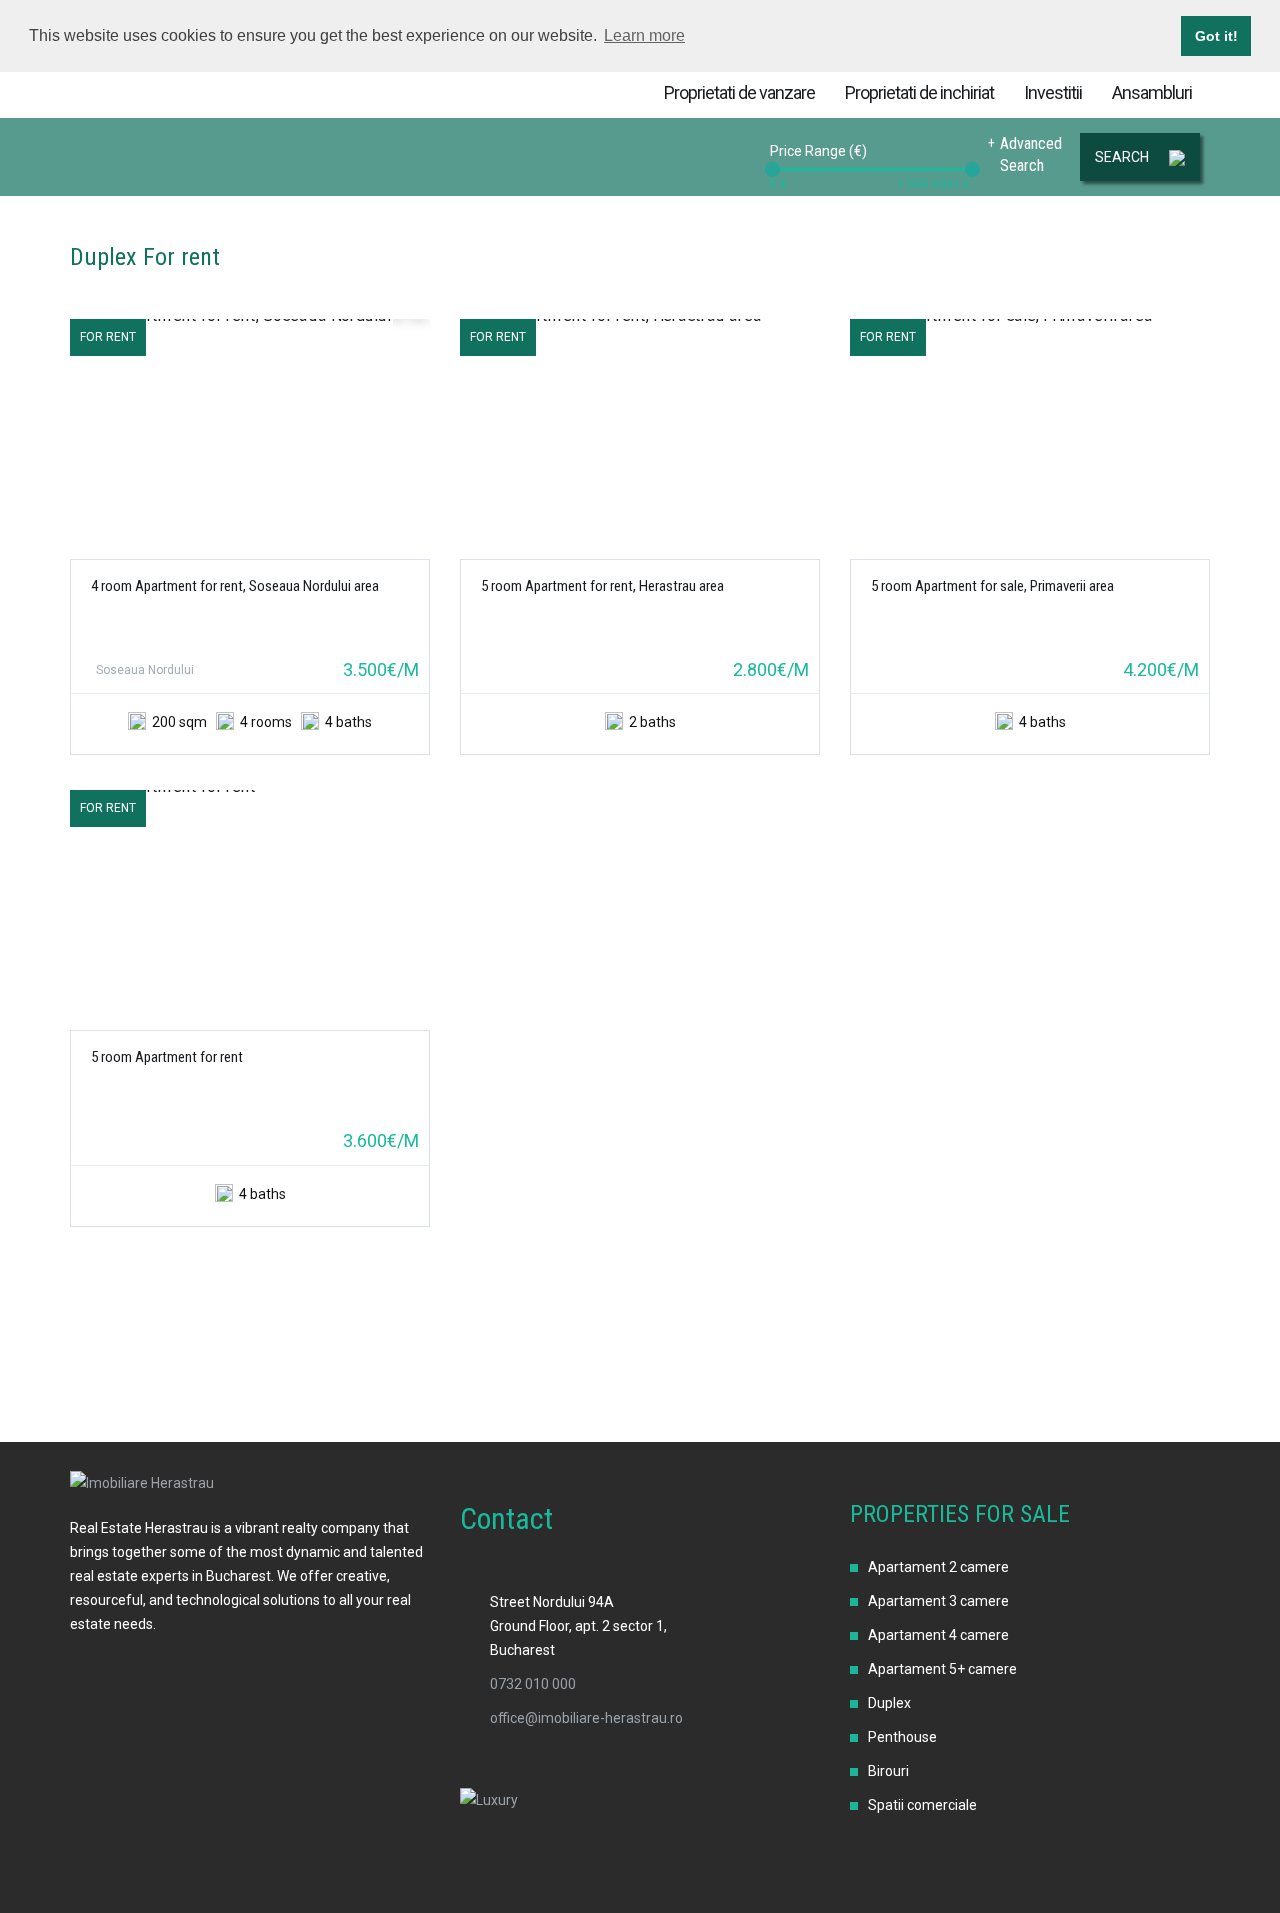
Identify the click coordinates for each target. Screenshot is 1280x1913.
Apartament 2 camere (938, 1567)
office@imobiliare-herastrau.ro (586, 1718)
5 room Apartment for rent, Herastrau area (602, 586)
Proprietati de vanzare (739, 92)
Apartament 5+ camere (942, 1669)
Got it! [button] (1216, 36)
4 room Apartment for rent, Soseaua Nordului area (235, 586)
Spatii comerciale (922, 1805)
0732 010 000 (533, 1684)
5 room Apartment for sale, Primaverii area (992, 586)
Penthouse (902, 1737)
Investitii (1053, 92)
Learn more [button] (644, 35)
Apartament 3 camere (938, 1601)
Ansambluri (1152, 92)
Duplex (889, 1703)
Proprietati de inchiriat (919, 92)
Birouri (888, 1771)
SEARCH (1122, 157)
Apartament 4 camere (938, 1635)
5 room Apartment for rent (167, 1057)
